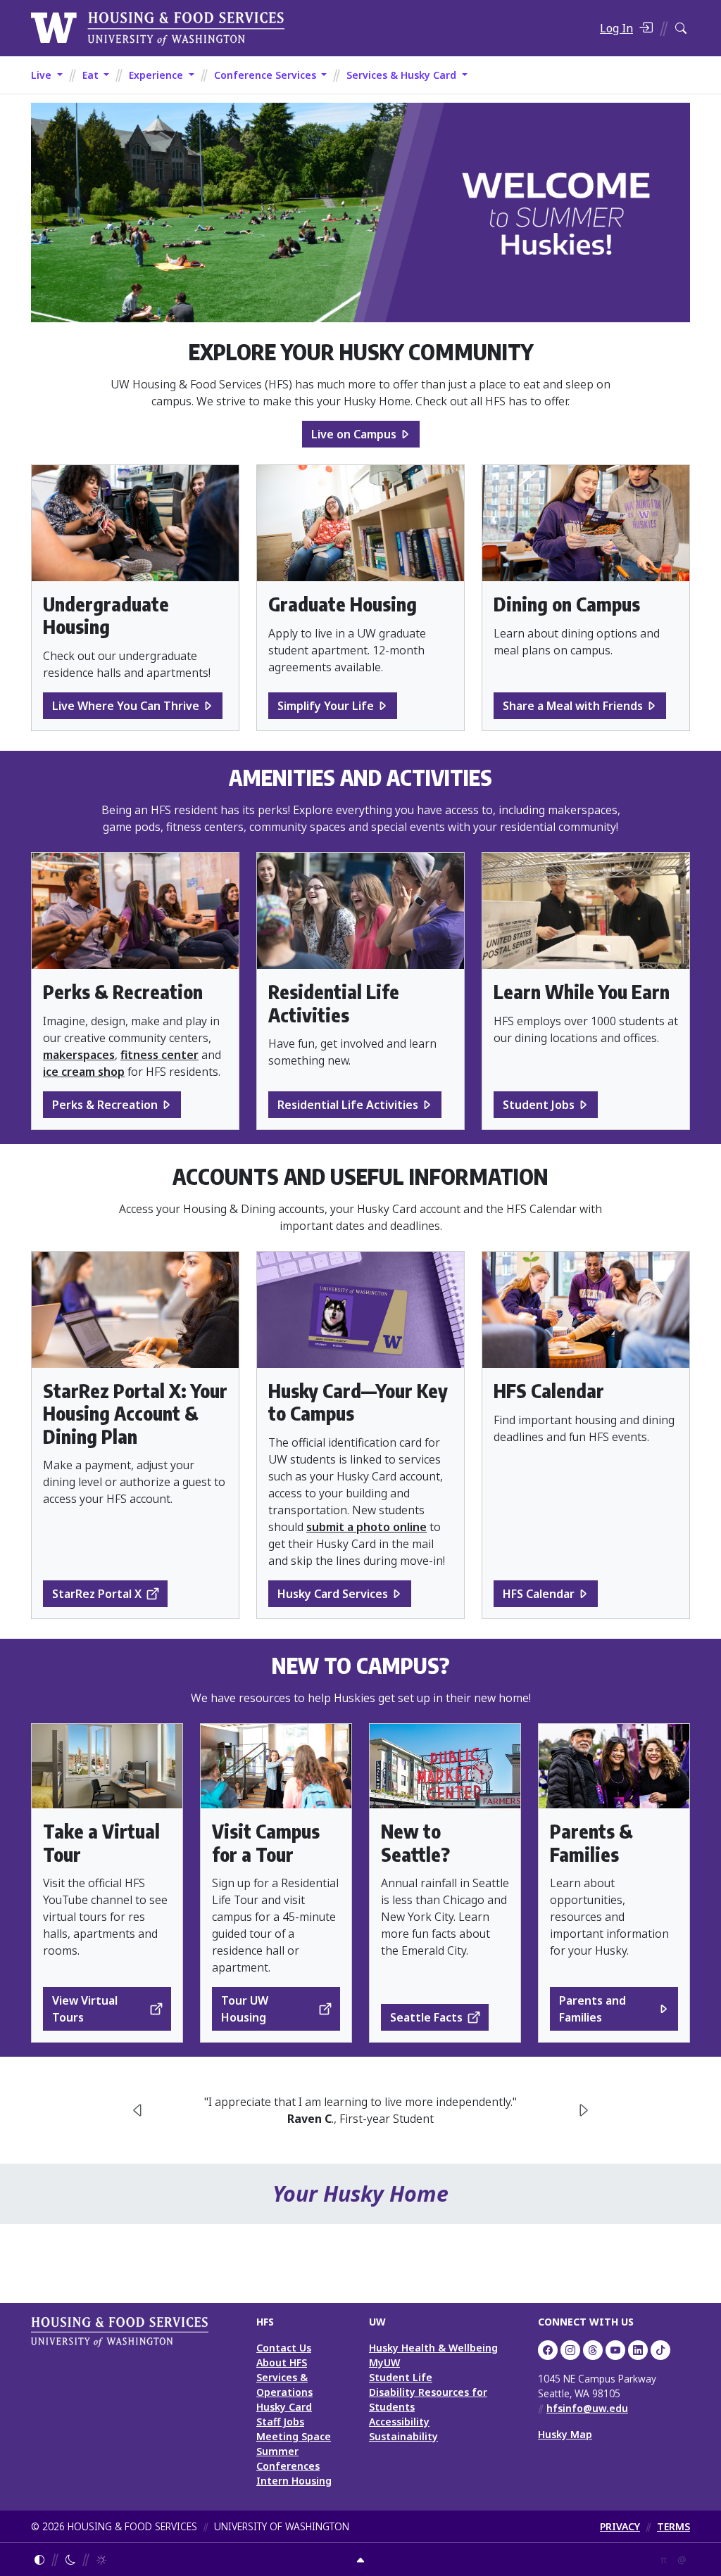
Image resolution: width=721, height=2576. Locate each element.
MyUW (384, 2362)
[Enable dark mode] (70, 2559)
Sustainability (403, 2436)
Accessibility (399, 2422)
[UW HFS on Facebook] (548, 2350)
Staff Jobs (280, 2422)
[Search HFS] (681, 28)
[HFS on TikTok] (660, 2350)
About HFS (282, 2362)
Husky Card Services (333, 1594)
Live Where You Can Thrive (126, 706)
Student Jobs (539, 1105)
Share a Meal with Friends (573, 706)
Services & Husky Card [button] (403, 75)
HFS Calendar (539, 1594)
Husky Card (284, 2407)
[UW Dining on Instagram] (570, 2350)
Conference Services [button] (267, 75)
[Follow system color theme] (39, 2559)
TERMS (673, 2526)
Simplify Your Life (326, 706)
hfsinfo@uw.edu (587, 2408)
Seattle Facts (426, 2017)
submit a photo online (366, 1527)
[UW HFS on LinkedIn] (638, 2350)
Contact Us (284, 2348)
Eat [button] (92, 75)
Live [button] (43, 75)
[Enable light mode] (101, 2559)
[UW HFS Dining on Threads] (593, 2350)
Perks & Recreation (105, 1105)
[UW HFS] (158, 27)
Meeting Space (294, 2436)
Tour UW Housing (245, 2009)
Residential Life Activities (348, 1105)
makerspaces (79, 1055)
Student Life (401, 2377)
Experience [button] (157, 75)
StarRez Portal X (97, 1594)
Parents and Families (593, 2009)
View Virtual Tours (85, 2009)
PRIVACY (620, 2526)
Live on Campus (354, 434)
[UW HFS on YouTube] (615, 2350)
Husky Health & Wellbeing (433, 2348)
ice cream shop (84, 1072)
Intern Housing (294, 2481)
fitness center (159, 1055)
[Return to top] (360, 2559)
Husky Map (565, 2434)
